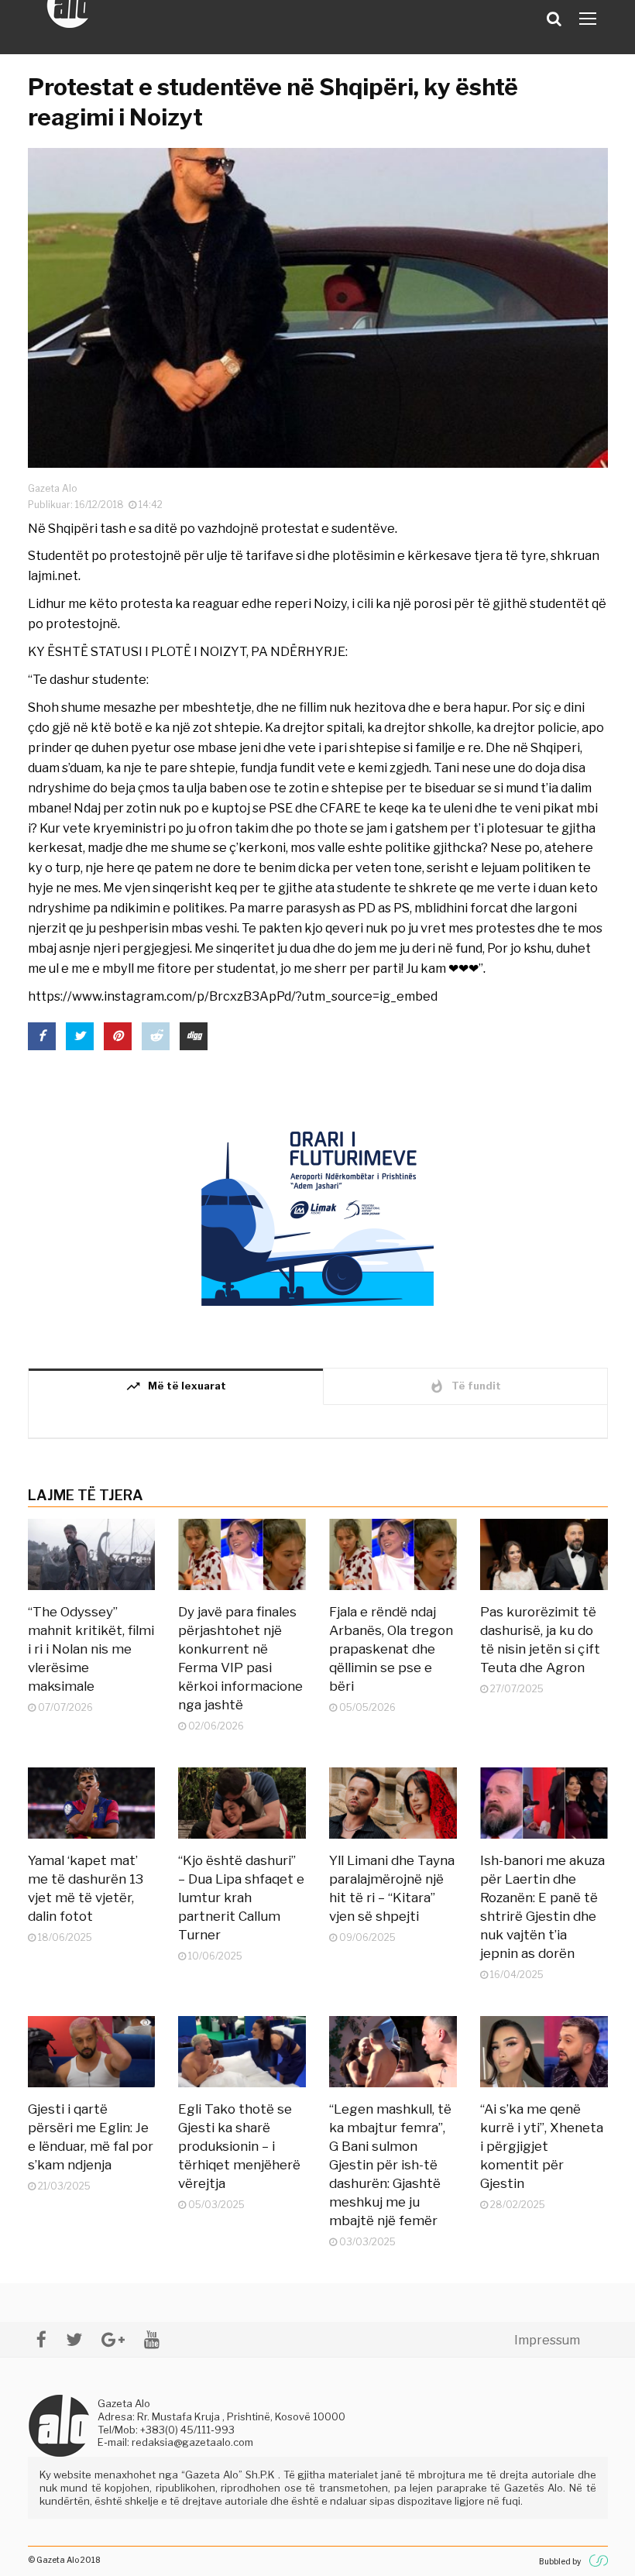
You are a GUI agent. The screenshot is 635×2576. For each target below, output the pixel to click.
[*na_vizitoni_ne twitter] (74, 2339)
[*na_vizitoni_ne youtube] (152, 2339)
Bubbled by (560, 2561)
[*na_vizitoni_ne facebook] (41, 2339)
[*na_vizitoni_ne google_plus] (113, 2339)
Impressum (547, 2340)
